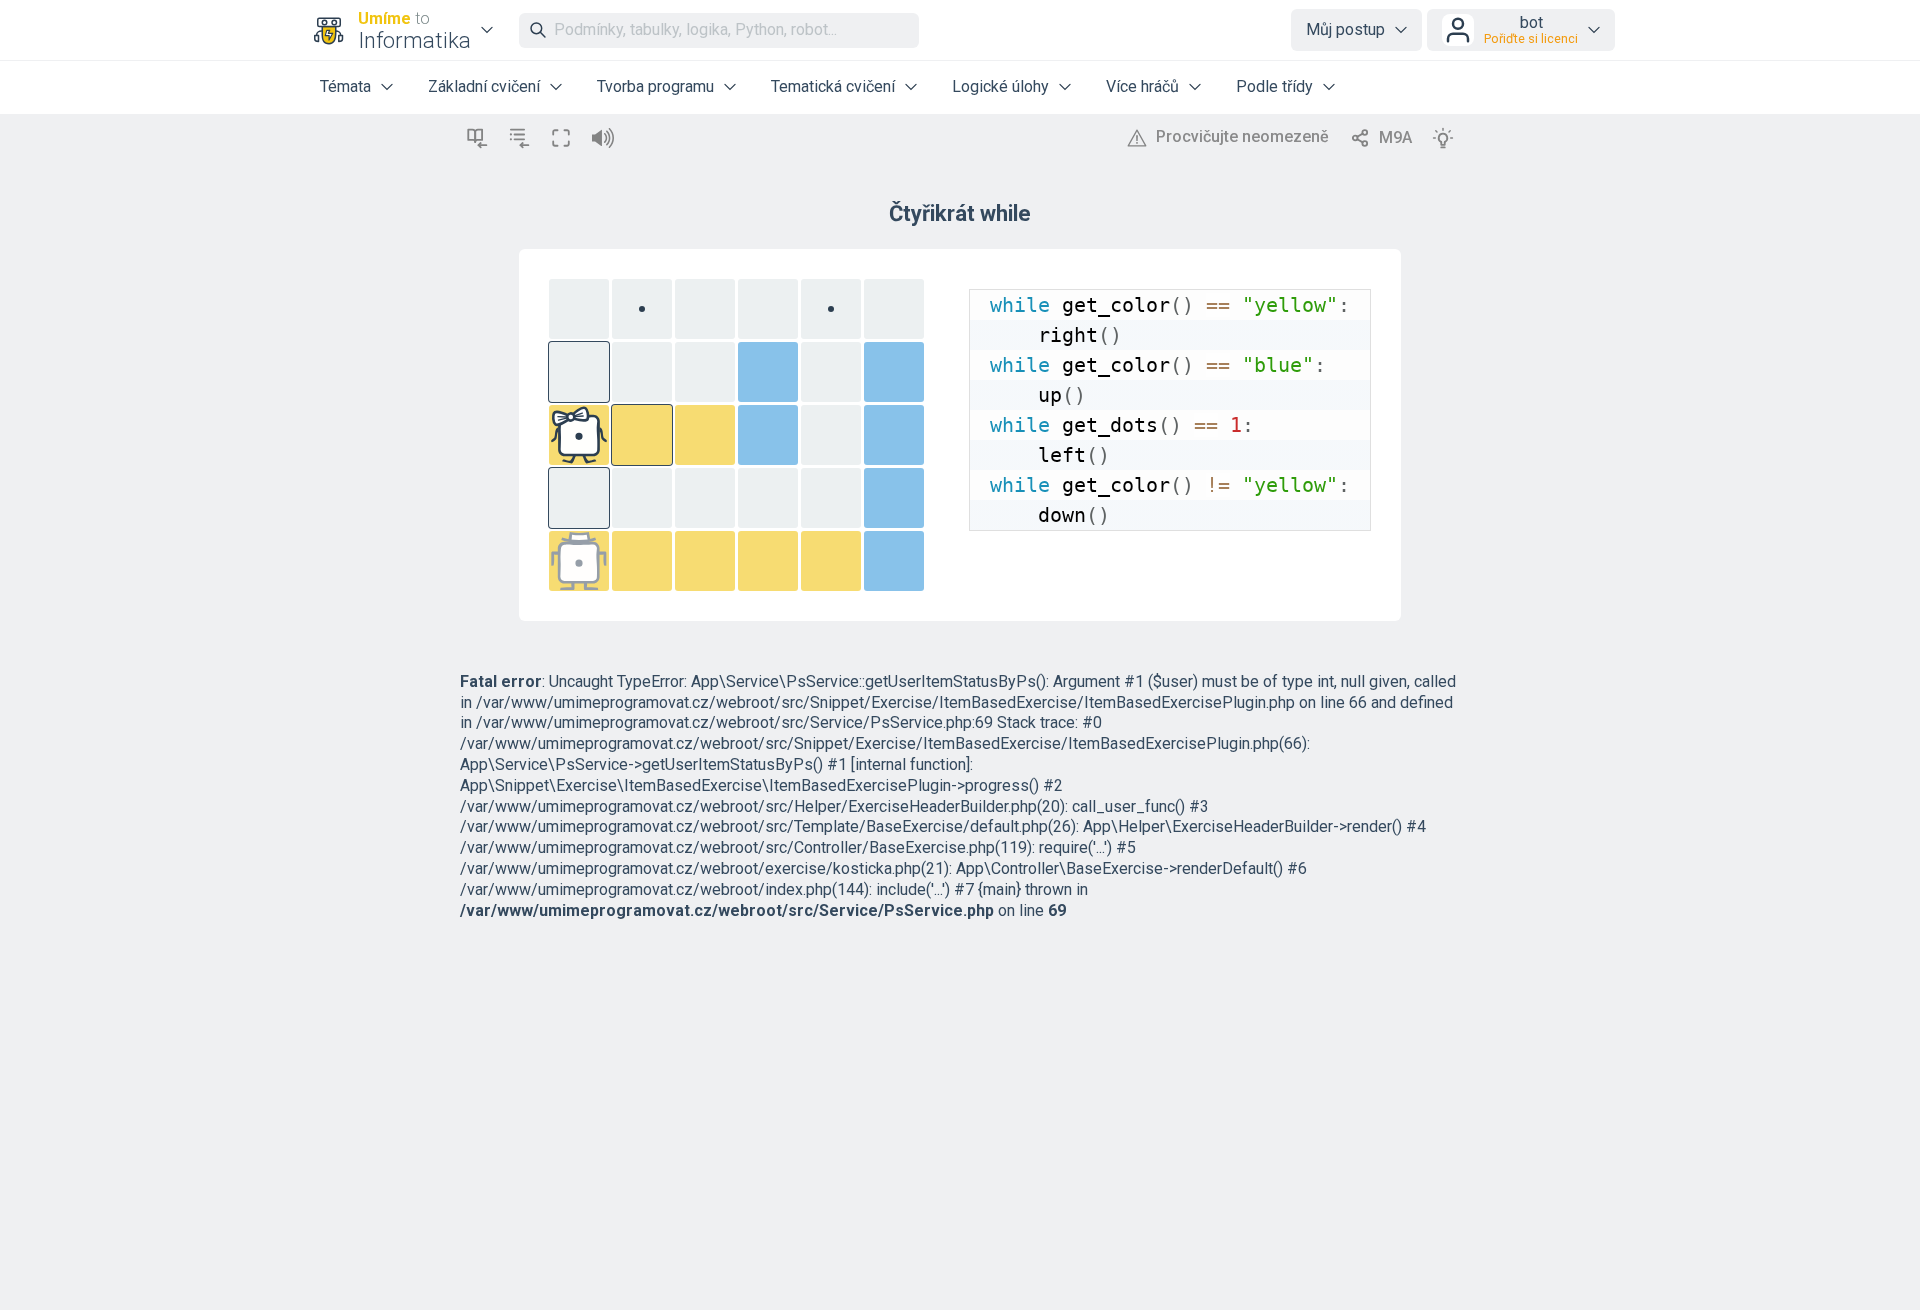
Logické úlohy (1000, 86)
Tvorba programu (655, 86)
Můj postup (1345, 29)
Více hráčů (1142, 86)
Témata (345, 86)
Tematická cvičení (833, 86)
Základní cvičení (484, 86)
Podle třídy (1274, 86)
